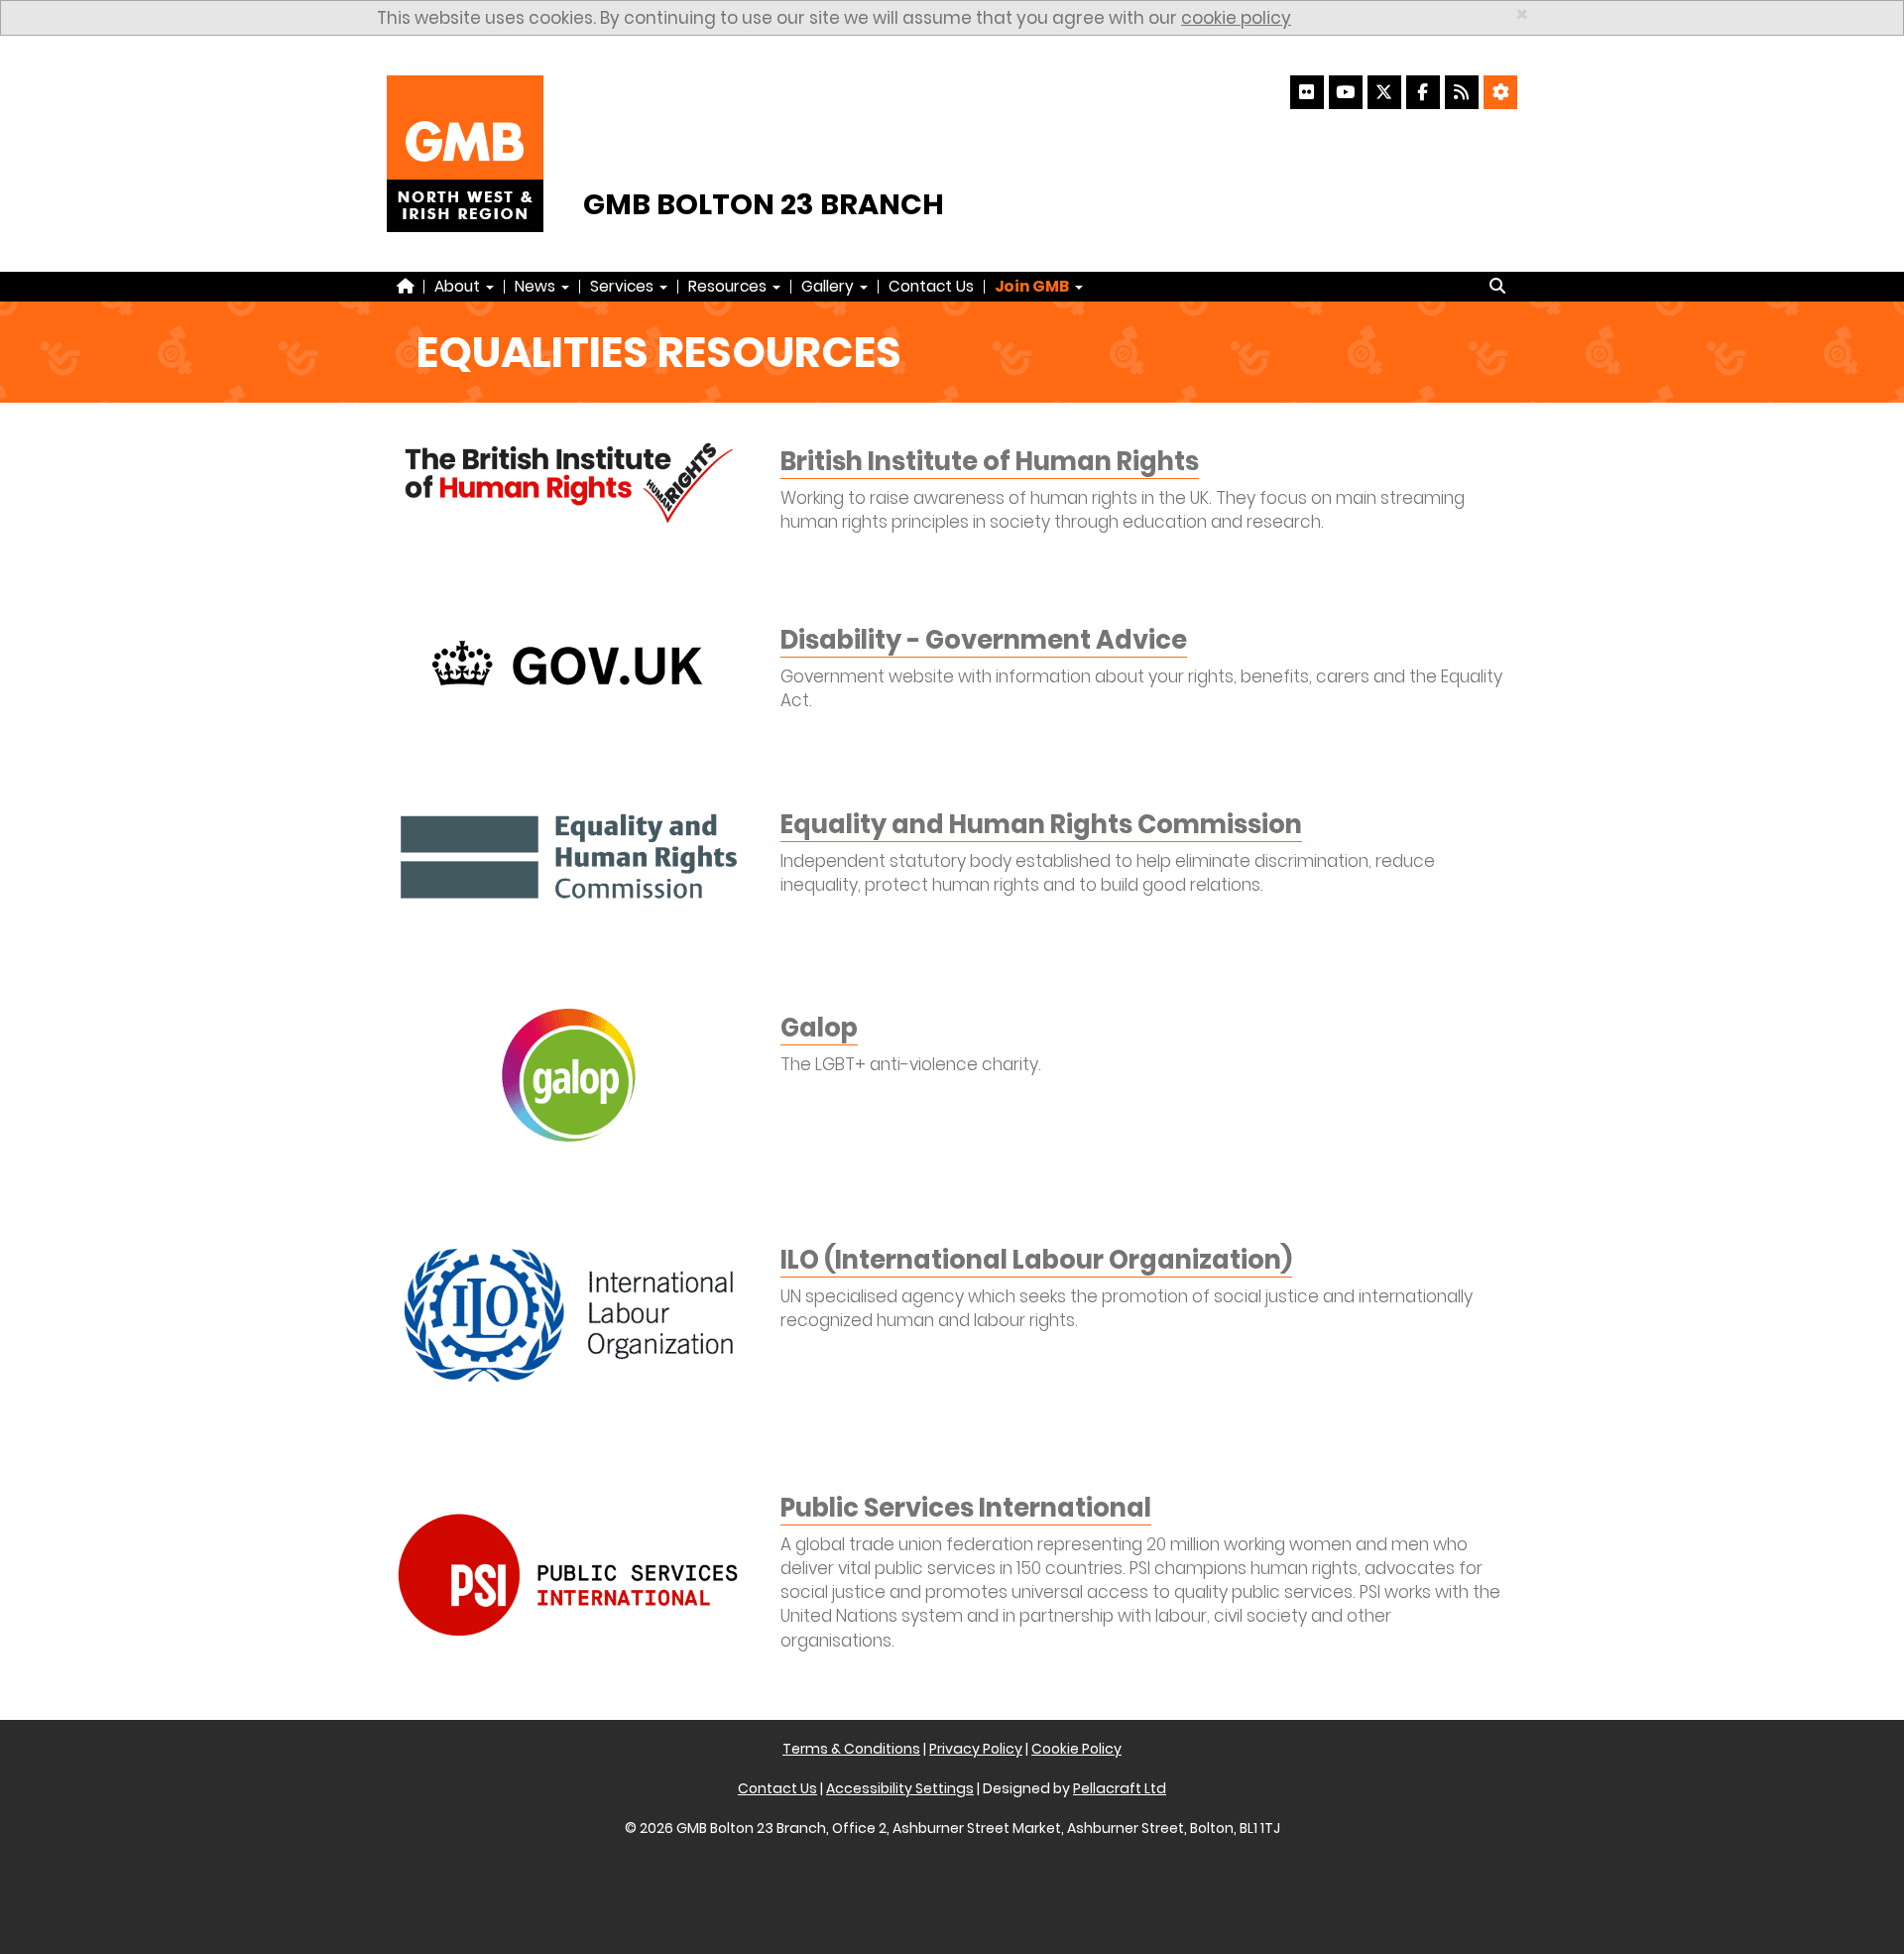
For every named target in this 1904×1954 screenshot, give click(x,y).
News (537, 286)
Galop (819, 1028)
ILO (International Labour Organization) (1036, 1260)
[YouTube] (1346, 92)
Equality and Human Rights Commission (1041, 824)
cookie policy (1236, 18)
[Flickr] (1307, 92)
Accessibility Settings (900, 1788)
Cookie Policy (1076, 1749)
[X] (1384, 92)
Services (624, 286)
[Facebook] (1423, 92)
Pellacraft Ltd (1120, 1788)
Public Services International (966, 1508)
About (459, 286)
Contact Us (931, 286)
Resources (729, 286)
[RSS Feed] (1462, 92)
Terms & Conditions (851, 1749)
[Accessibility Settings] (1500, 92)
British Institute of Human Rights (990, 461)
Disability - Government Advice (984, 640)
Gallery (830, 286)
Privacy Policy (976, 1749)
